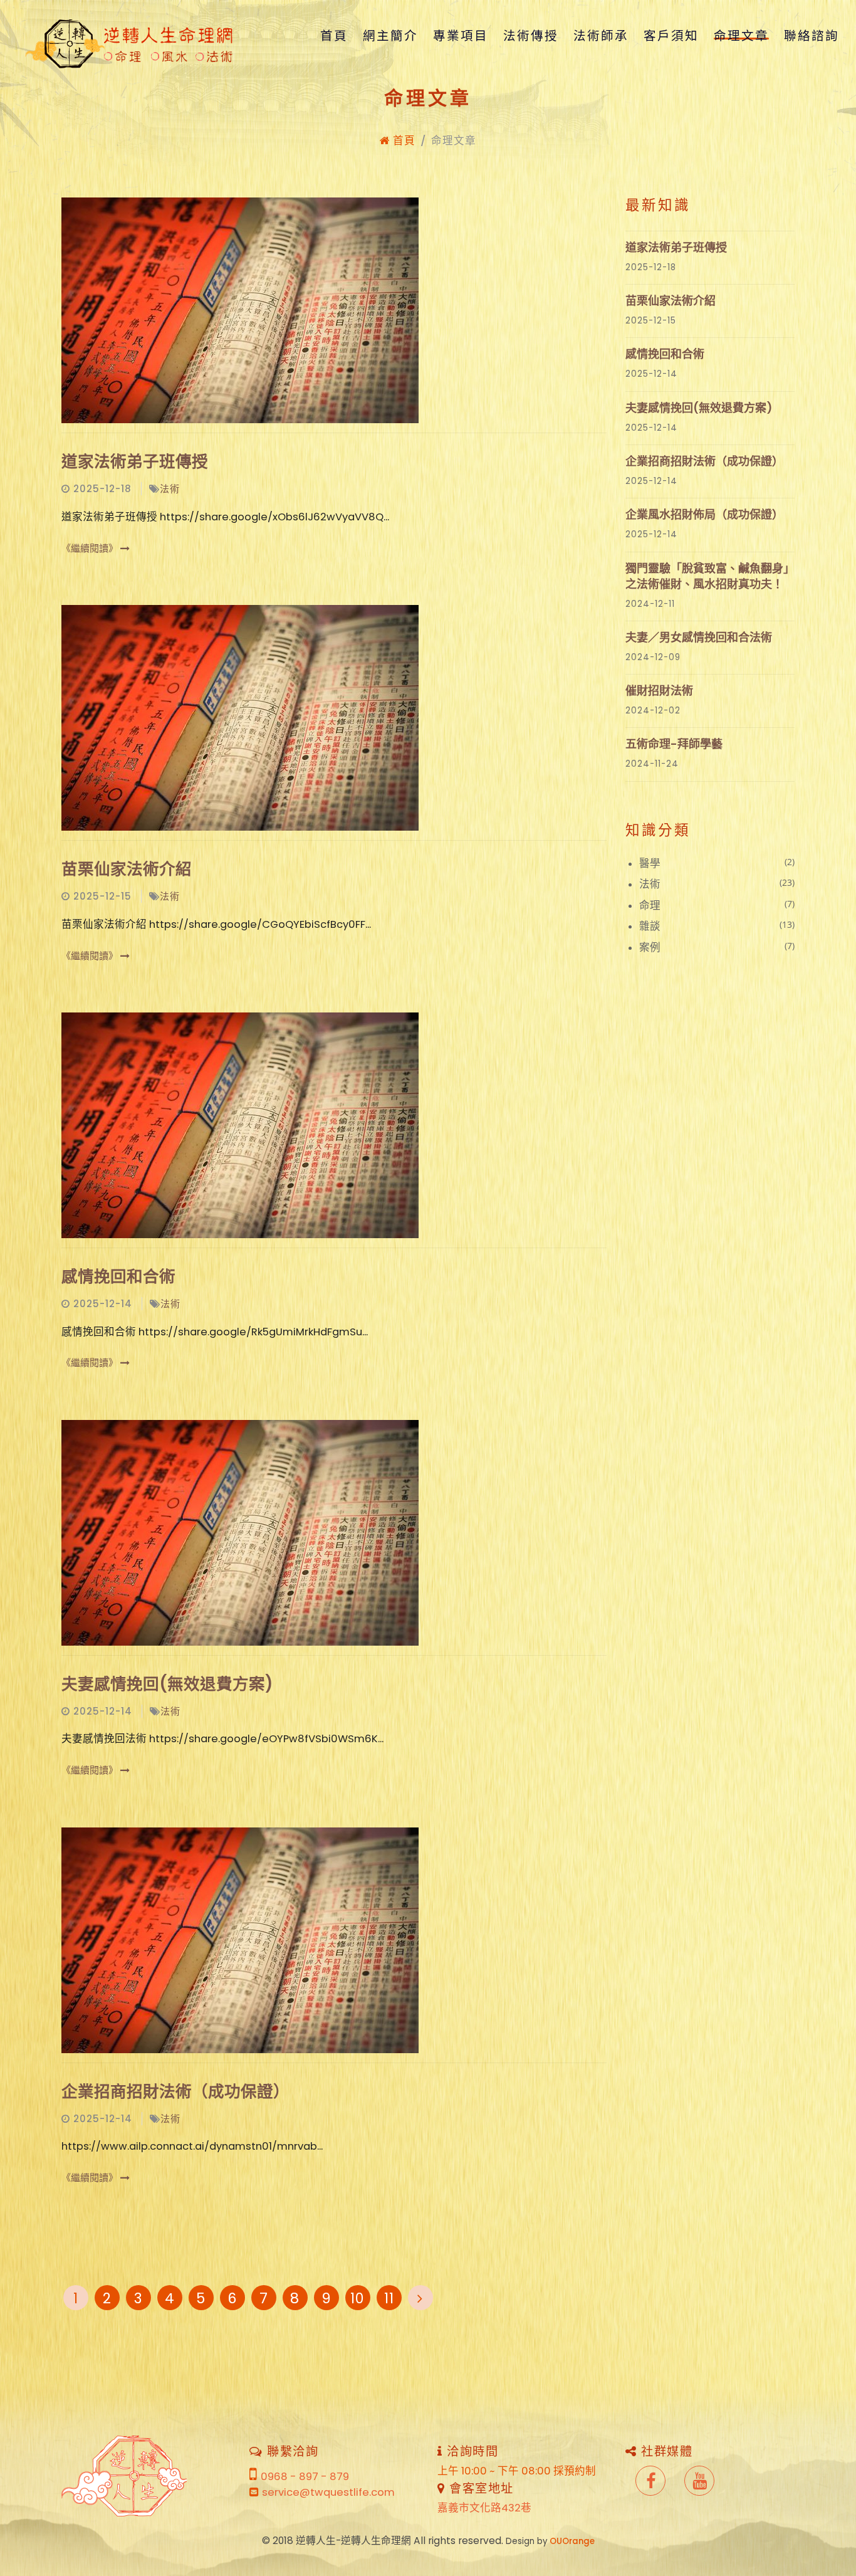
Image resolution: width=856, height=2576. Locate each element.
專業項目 (461, 36)
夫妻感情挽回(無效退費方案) (167, 1684)
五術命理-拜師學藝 (674, 744)
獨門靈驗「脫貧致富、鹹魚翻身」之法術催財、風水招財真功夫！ (710, 576)
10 (358, 2298)
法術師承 (601, 36)
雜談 (717, 926)
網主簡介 (390, 36)
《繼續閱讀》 (91, 548)
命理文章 (741, 36)
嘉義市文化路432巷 (484, 2508)
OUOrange (572, 2541)
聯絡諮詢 (812, 36)
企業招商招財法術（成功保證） (175, 2091)
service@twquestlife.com (328, 2492)
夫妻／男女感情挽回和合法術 (699, 637)
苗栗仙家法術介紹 (127, 869)
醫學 (717, 863)
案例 (717, 947)
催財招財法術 (659, 691)
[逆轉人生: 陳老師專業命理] (132, 36)
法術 (170, 489)
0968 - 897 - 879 (305, 2477)
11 (389, 2298)
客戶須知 (671, 36)
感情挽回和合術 (118, 1276)
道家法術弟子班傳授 (135, 461)
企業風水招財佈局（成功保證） (704, 514)
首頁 (334, 36)
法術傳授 (531, 36)
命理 (717, 905)
